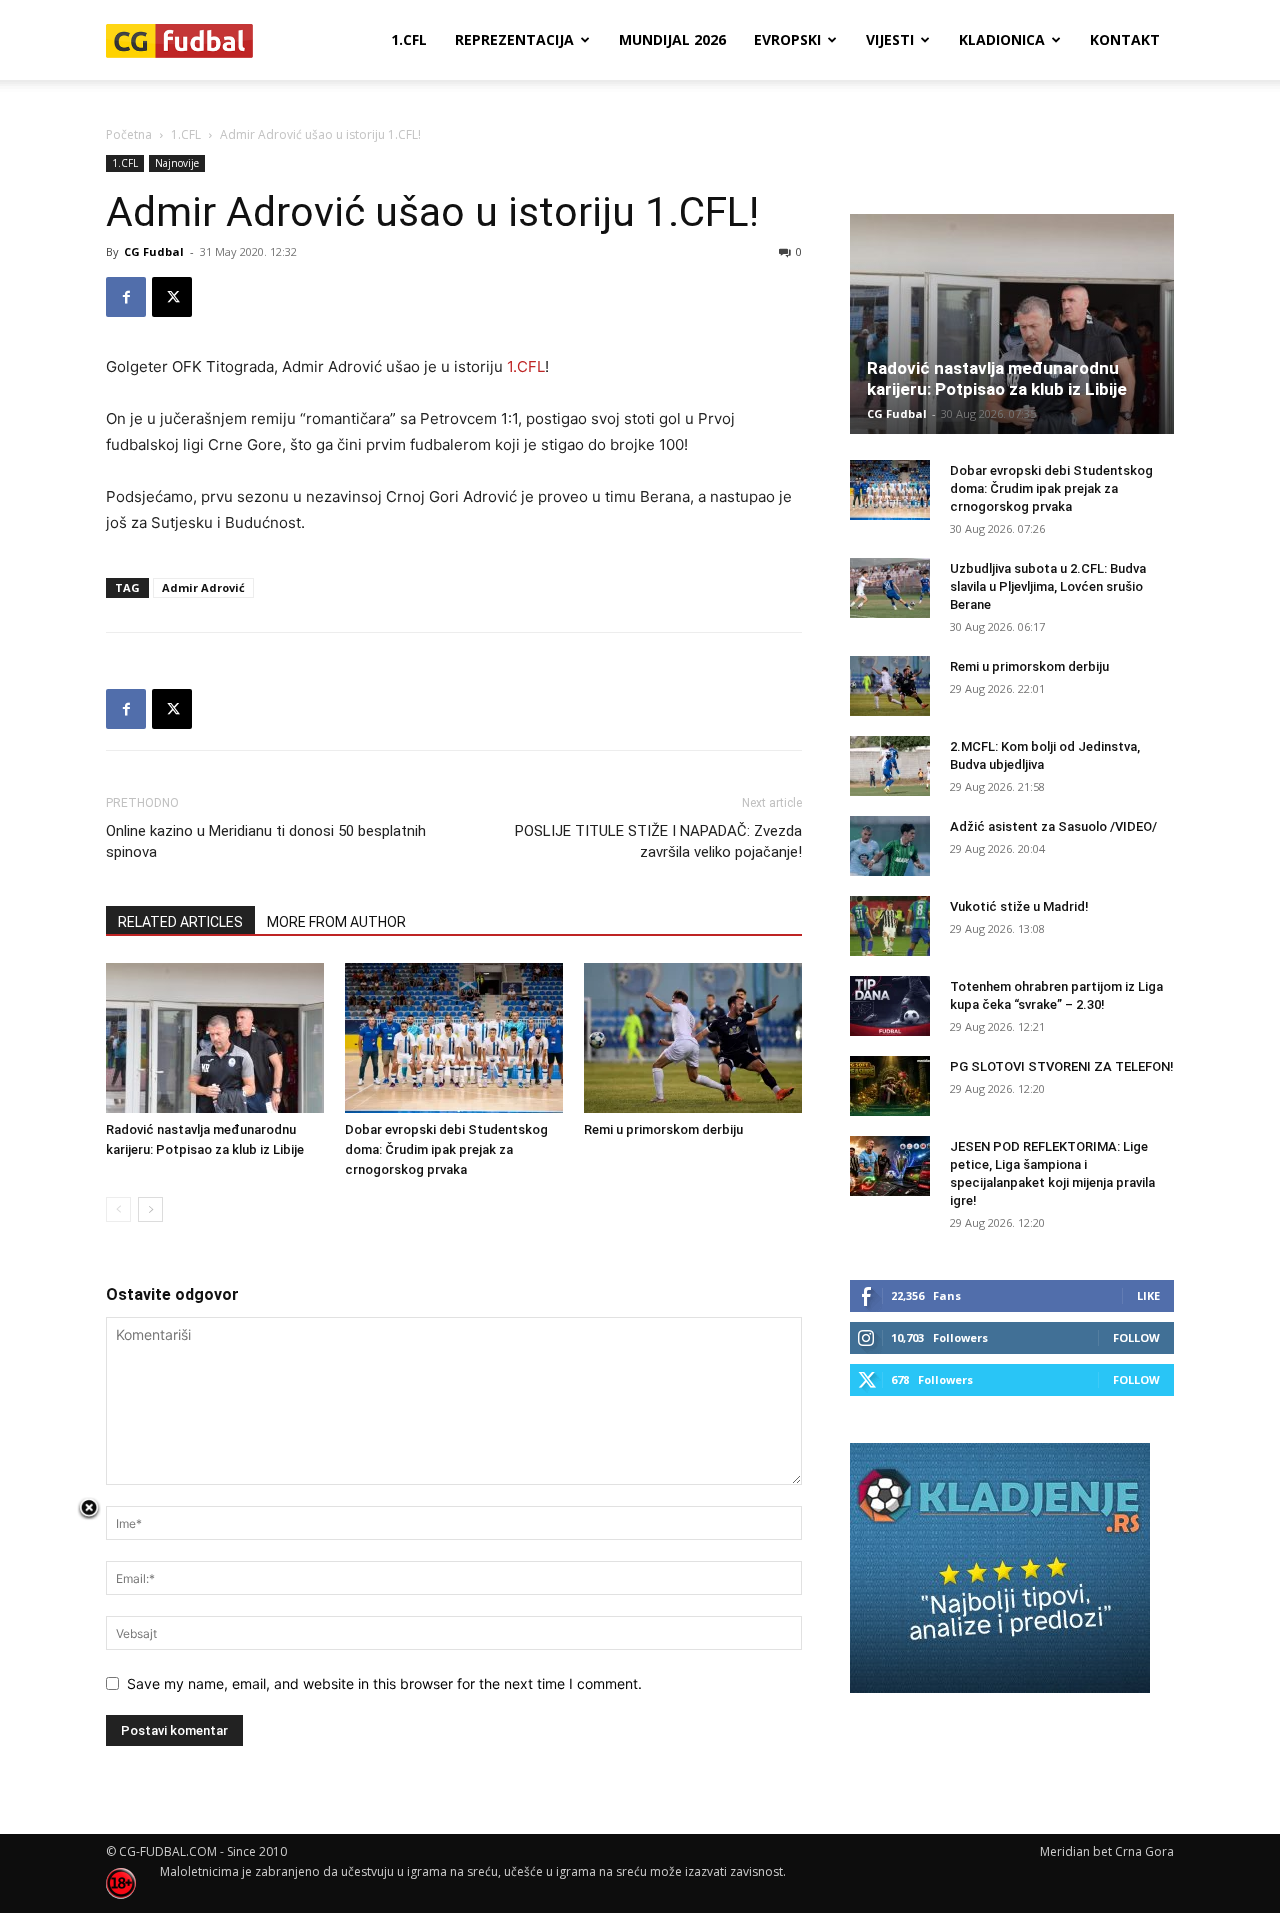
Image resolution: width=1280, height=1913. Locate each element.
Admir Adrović (203, 587)
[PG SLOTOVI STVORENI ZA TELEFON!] (890, 1086)
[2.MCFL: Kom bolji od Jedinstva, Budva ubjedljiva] (890, 766)
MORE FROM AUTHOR (336, 922)
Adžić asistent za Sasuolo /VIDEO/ (1053, 826)
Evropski (787, 39)
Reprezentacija (514, 39)
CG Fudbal (154, 251)
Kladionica (1002, 39)
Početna (129, 134)
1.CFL (409, 39)
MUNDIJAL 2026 (672, 39)
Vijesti (890, 39)
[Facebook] (126, 297)
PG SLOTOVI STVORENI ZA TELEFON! (1062, 1066)
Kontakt (1125, 39)
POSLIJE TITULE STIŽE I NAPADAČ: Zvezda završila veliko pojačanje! (658, 841)
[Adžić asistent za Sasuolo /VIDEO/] (890, 846)
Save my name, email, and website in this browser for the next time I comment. (384, 1683)
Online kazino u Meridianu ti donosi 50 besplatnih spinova (266, 841)
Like (1148, 1295)
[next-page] (150, 1209)
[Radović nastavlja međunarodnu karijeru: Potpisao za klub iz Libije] (215, 1038)
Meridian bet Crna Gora (1107, 1851)
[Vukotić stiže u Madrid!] (890, 926)
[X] (172, 297)
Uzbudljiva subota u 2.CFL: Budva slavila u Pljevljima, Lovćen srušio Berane (1048, 586)
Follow (1136, 1337)
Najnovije (177, 163)
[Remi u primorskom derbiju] (693, 1038)
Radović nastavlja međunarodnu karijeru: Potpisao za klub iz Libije (997, 378)
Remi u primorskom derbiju (663, 1129)
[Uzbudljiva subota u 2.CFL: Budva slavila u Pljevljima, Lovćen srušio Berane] (890, 588)
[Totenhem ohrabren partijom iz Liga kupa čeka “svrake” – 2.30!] (890, 1006)
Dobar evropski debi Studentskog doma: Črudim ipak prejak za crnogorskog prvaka (446, 1149)
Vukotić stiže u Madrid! (1019, 906)
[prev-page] (118, 1209)
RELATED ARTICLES (180, 922)
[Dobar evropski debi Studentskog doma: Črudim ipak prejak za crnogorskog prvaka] (454, 1038)
